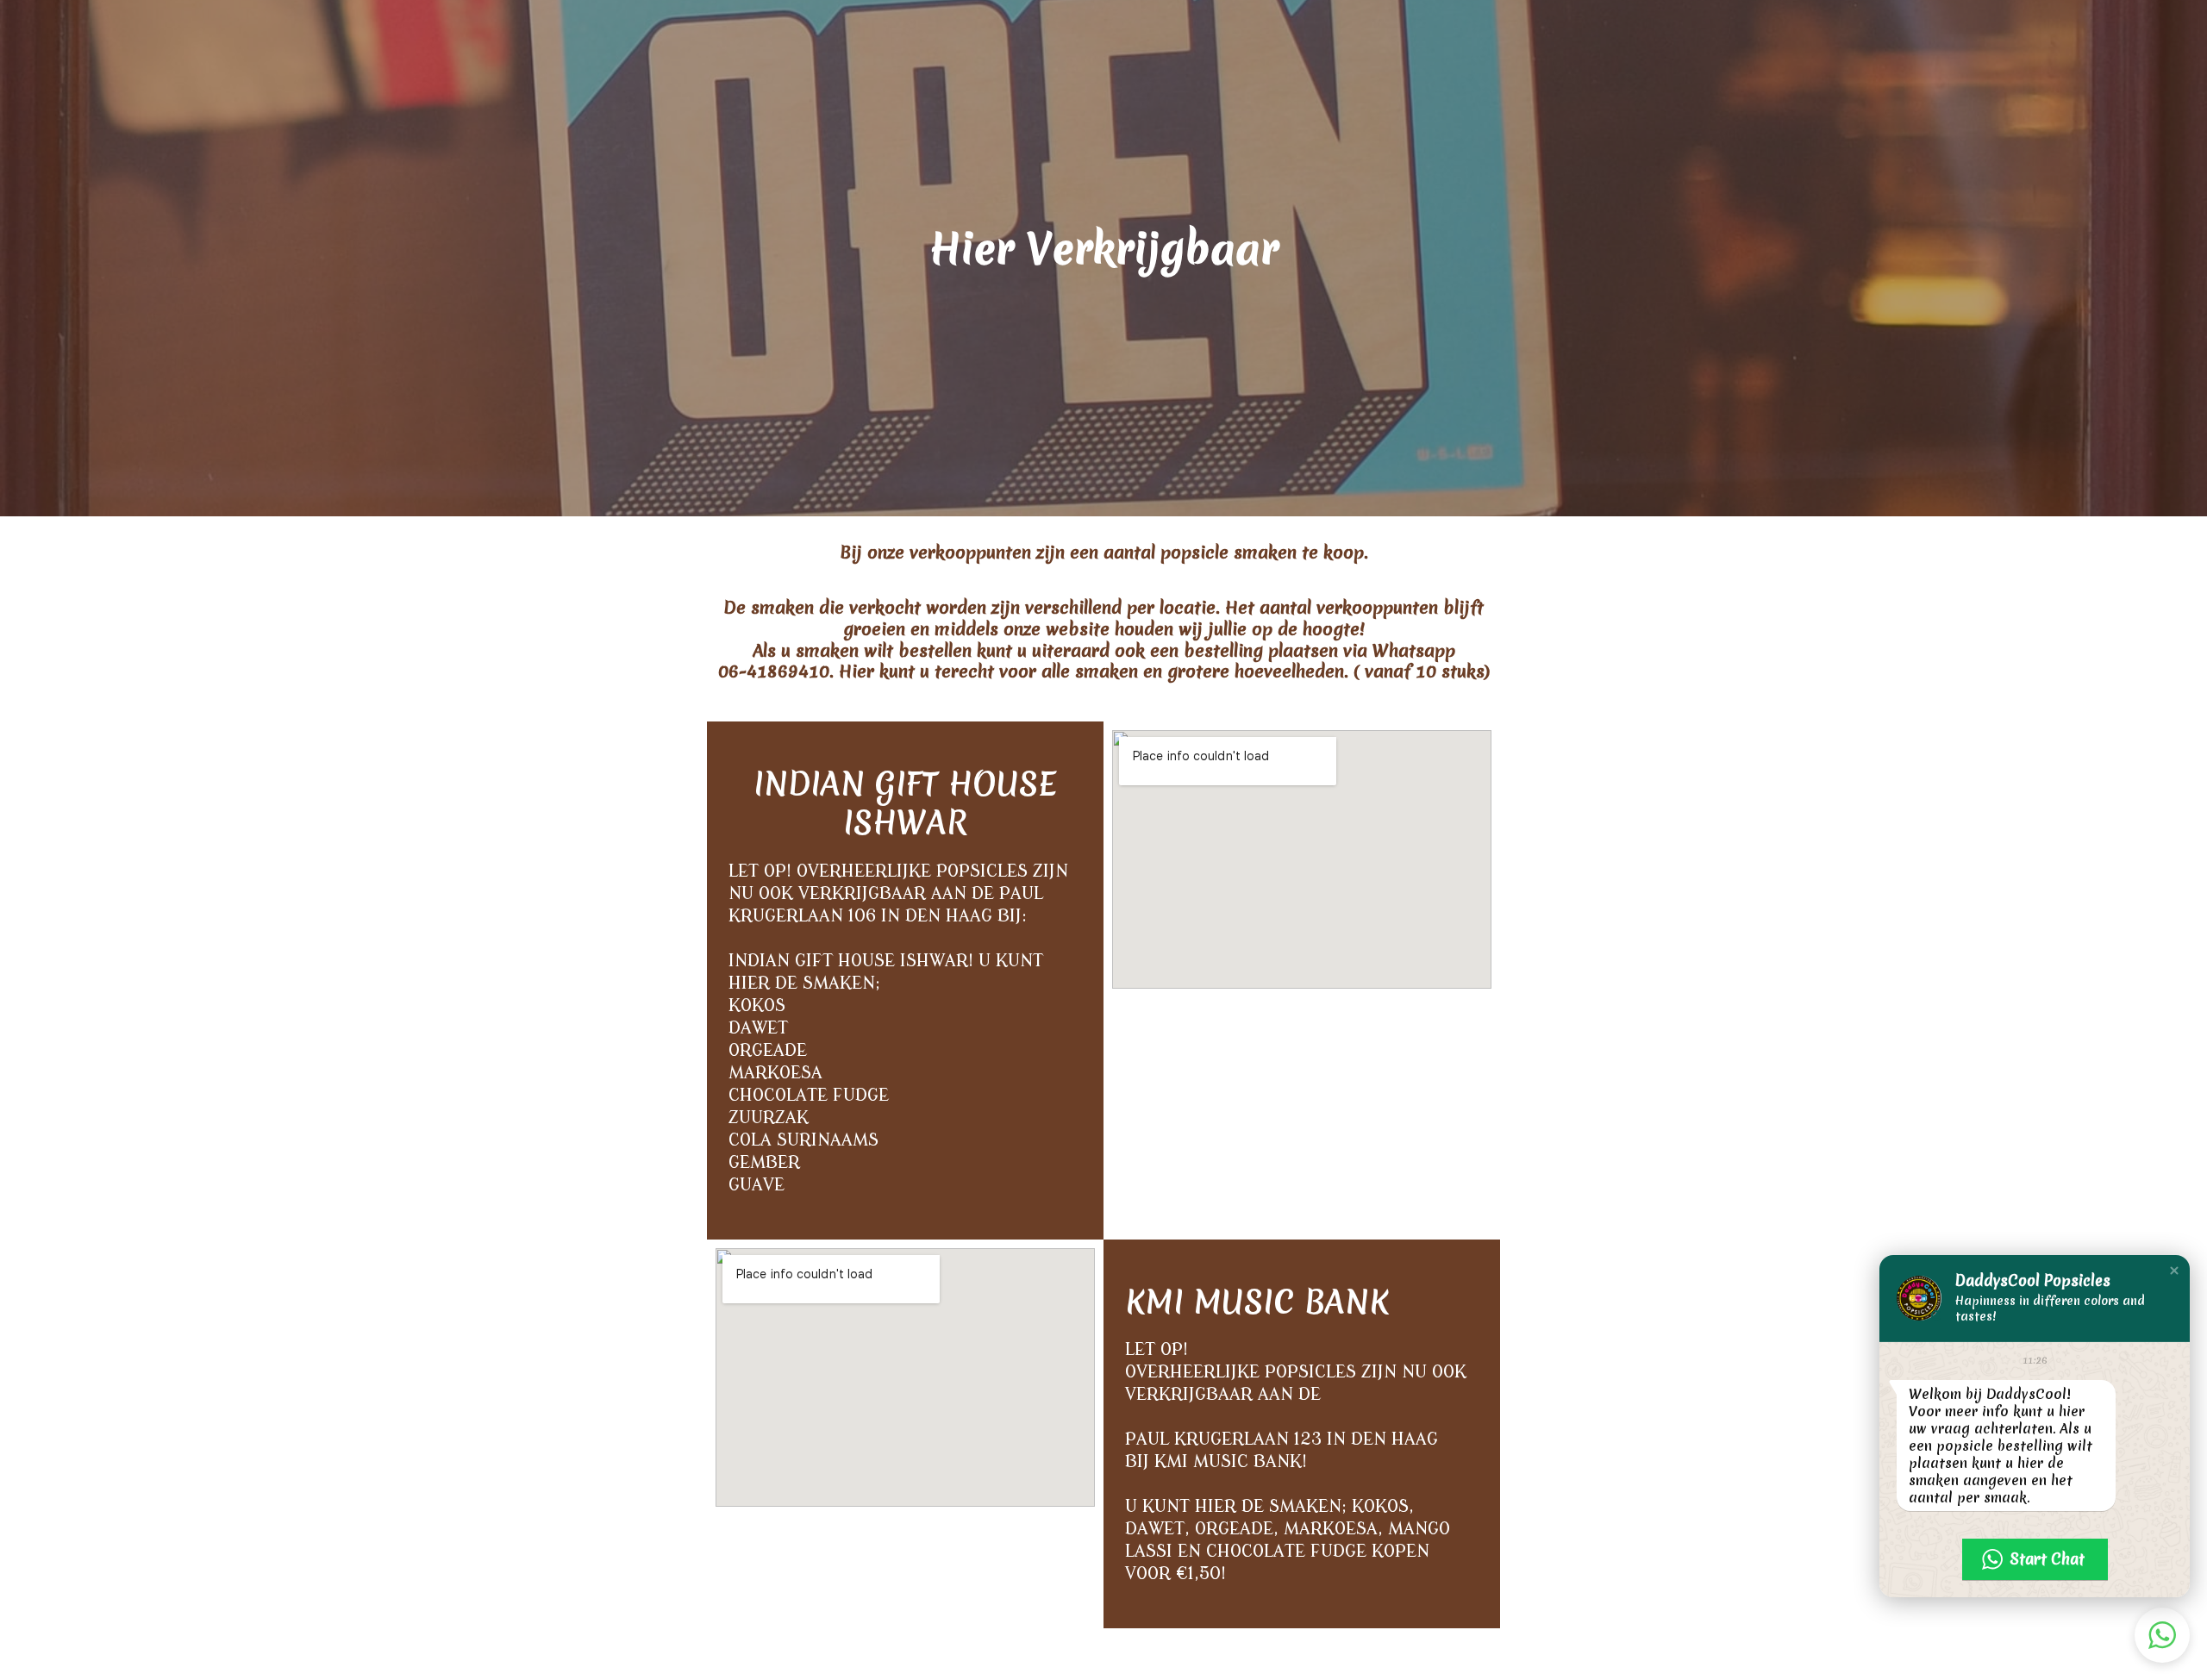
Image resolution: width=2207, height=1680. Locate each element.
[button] (2174, 1271)
